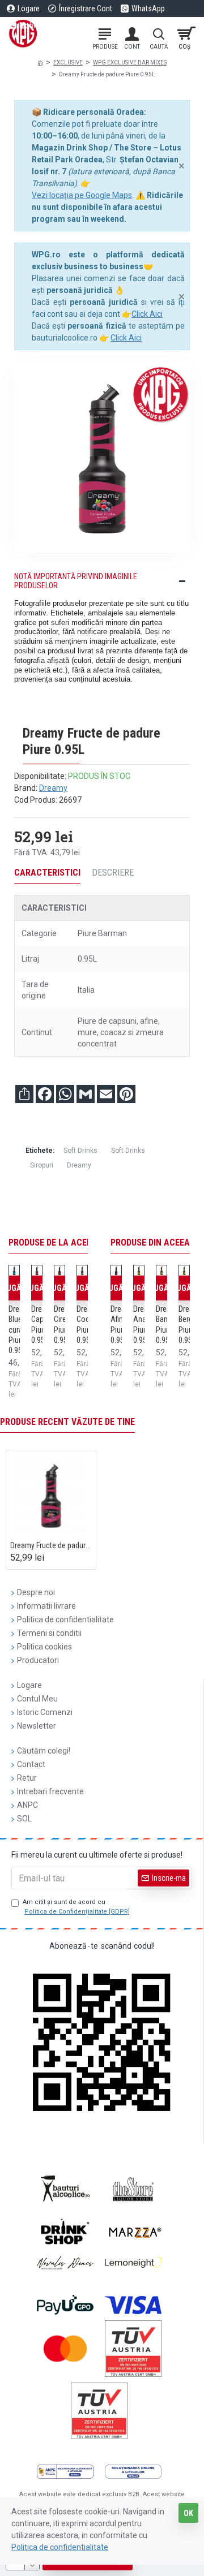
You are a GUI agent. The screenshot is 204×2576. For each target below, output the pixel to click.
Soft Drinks (80, 1151)
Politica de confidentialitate (60, 2547)
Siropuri (42, 1165)
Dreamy (53, 788)
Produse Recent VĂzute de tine (67, 1422)
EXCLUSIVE (68, 63)
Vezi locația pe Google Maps (82, 195)
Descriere (113, 873)
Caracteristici (47, 873)
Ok (188, 2513)
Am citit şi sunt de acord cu (76, 1907)
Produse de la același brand (71, 1242)
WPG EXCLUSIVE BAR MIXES (130, 63)
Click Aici (147, 314)
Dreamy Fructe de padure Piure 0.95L (51, 1545)
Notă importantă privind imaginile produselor (76, 581)
